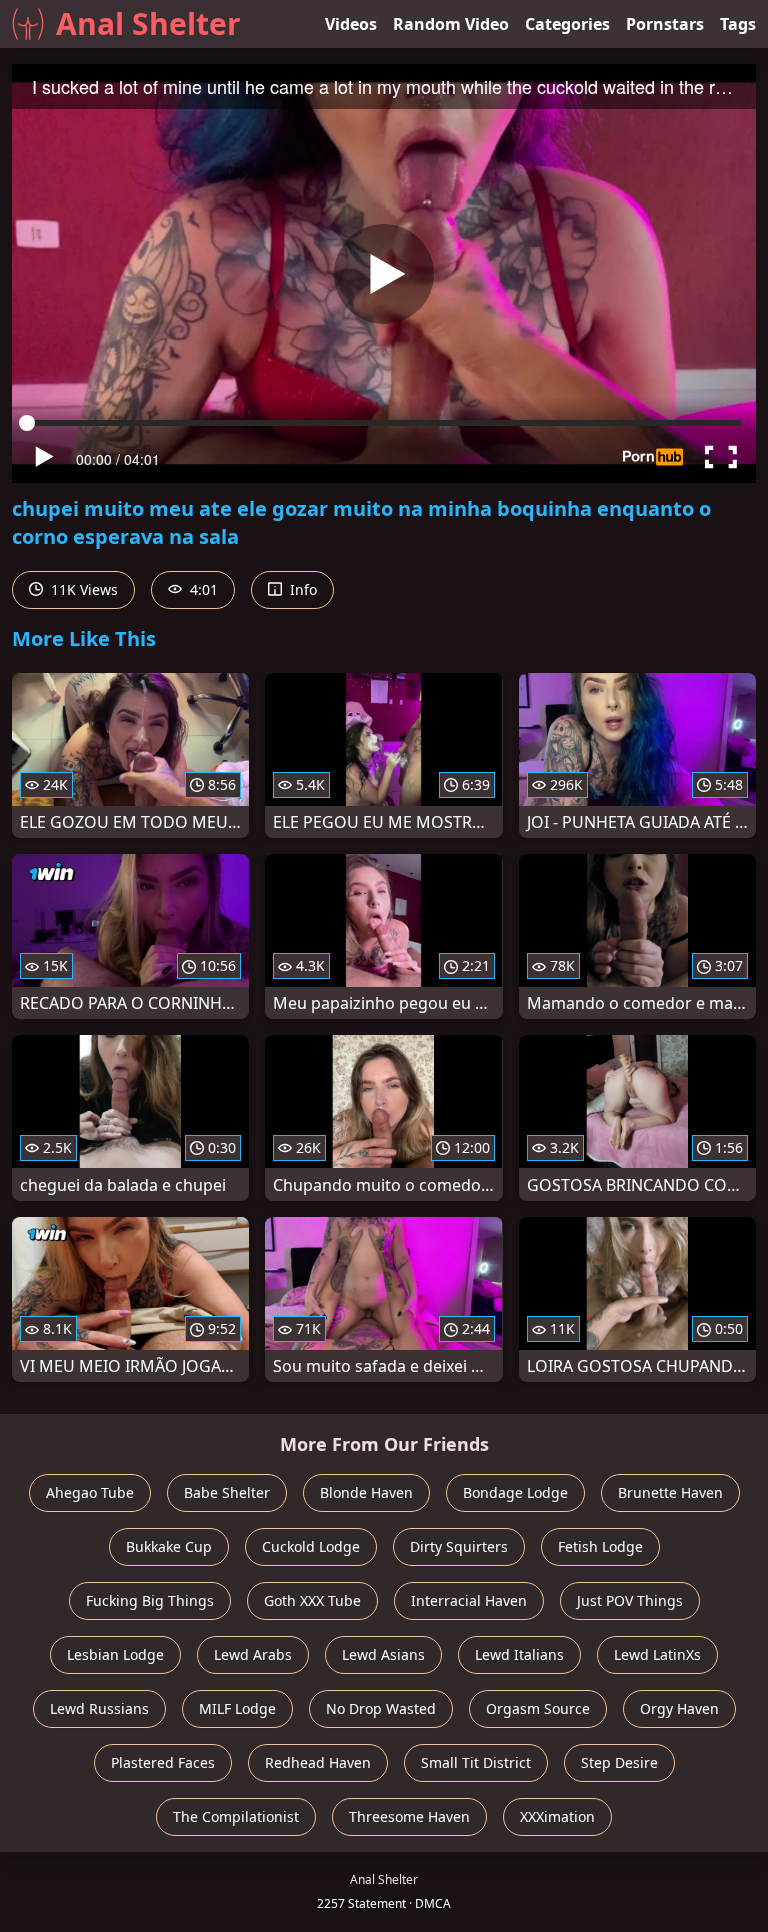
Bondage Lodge (515, 1492)
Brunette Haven (670, 1492)
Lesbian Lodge (115, 1654)
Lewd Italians (519, 1654)
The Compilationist (236, 1816)
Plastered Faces (163, 1762)
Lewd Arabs (253, 1654)
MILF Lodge (237, 1708)
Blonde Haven (366, 1492)
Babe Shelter (227, 1492)
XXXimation (557, 1816)
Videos (351, 24)
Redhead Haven (318, 1762)
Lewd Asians (383, 1654)
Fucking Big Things (150, 1600)
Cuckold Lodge (311, 1546)
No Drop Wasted (381, 1708)
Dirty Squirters (459, 1546)
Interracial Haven (469, 1600)
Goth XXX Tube (312, 1600)
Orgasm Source (538, 1708)
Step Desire (619, 1762)
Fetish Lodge (600, 1546)
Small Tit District (476, 1762)
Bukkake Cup (169, 1546)
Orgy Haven (679, 1708)
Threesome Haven (409, 1816)
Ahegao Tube (90, 1492)
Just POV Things (630, 1600)
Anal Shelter (148, 23)
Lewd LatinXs (657, 1654)
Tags (738, 24)
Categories (567, 24)
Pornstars (665, 24)
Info (301, 589)
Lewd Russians (99, 1708)
